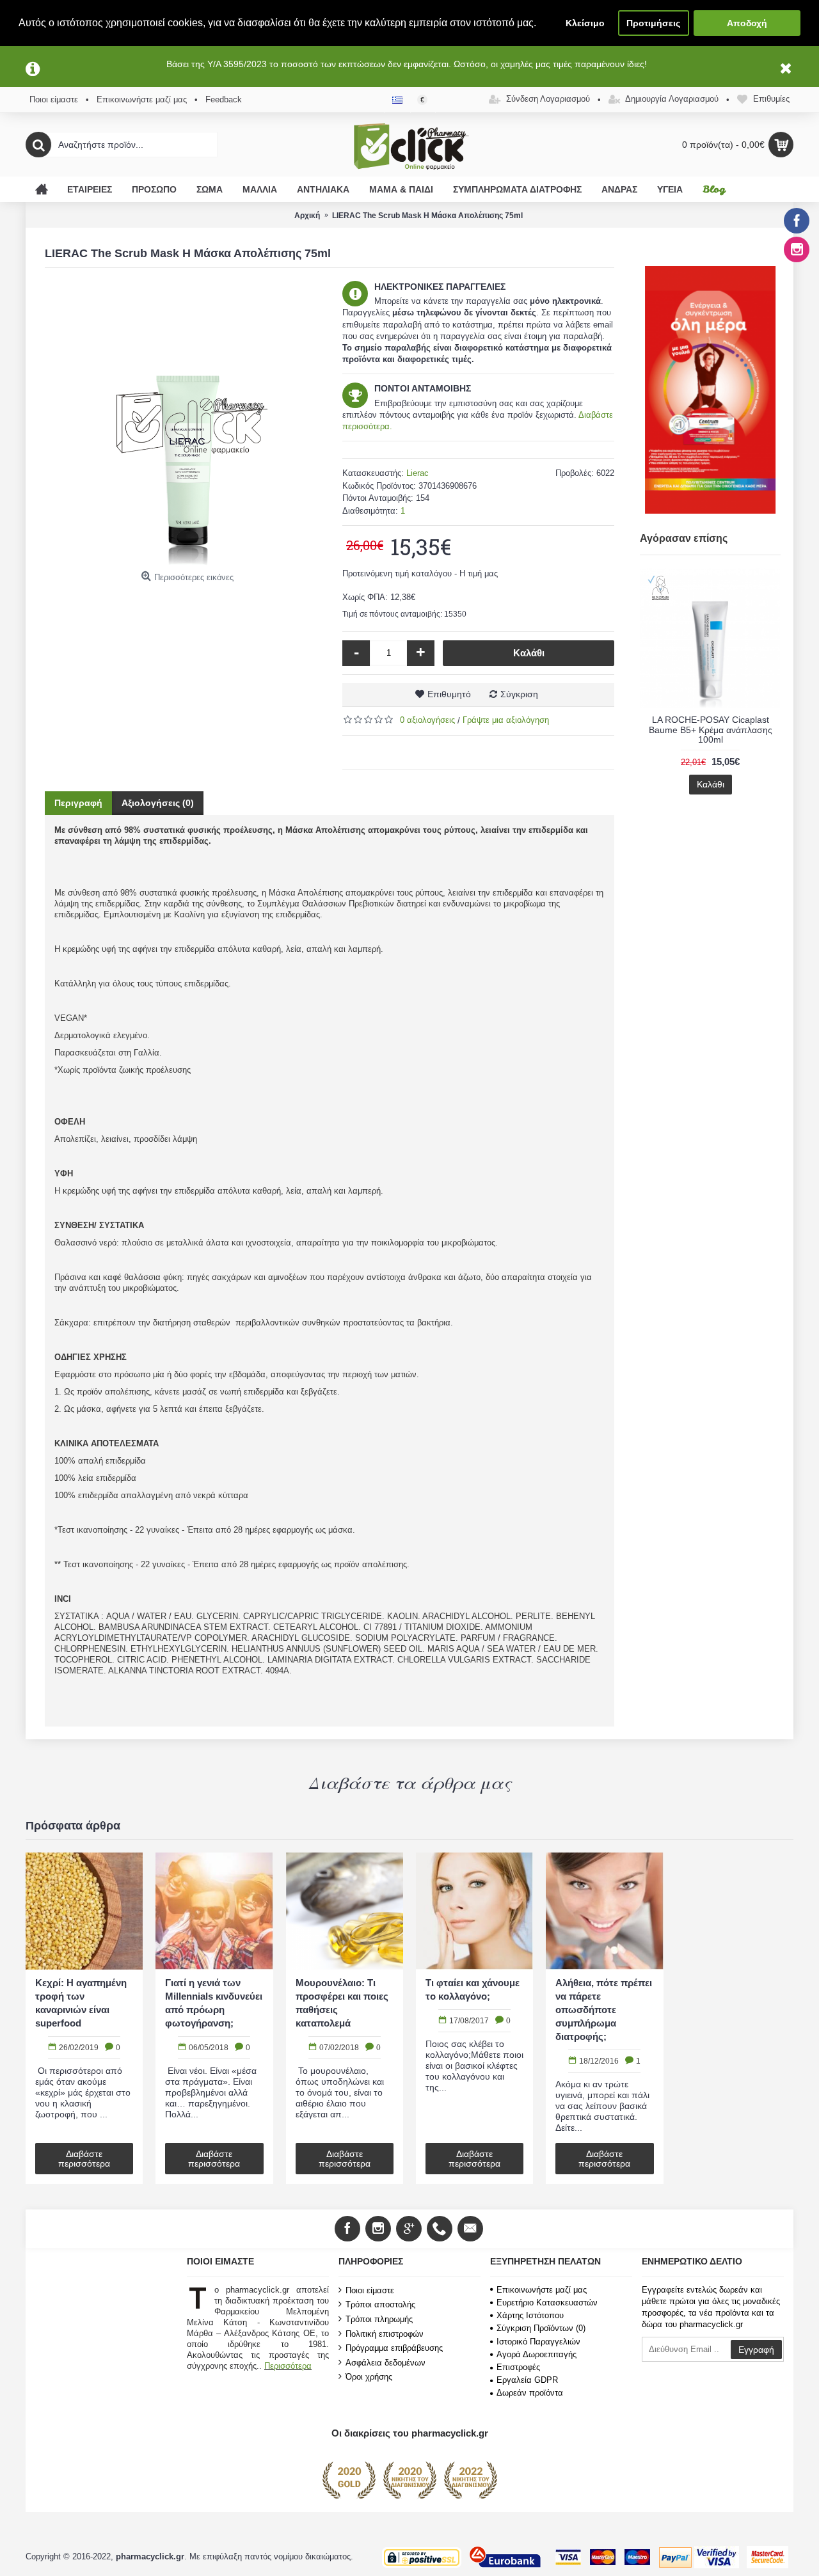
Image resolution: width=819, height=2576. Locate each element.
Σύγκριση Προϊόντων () (541, 2328)
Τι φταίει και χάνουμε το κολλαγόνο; (473, 1989)
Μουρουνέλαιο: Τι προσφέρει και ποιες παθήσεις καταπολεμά (342, 2003)
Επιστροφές (518, 2367)
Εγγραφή (756, 2350)
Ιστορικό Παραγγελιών (538, 2342)
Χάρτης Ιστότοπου (530, 2315)
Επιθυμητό (449, 694)
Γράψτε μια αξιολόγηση (506, 720)
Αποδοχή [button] (747, 23)
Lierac (417, 473)
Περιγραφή (78, 803)
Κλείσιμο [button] (585, 23)
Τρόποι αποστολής (380, 2304)
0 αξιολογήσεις (427, 720)
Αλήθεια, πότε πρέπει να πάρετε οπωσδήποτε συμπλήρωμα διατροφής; (604, 2010)
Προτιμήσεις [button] (653, 23)
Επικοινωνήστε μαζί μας (542, 2290)
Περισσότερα (288, 2366)
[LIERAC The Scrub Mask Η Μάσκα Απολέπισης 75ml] (187, 423)
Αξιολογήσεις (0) (158, 803)
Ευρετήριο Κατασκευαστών (547, 2303)
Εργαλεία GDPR (527, 2380)
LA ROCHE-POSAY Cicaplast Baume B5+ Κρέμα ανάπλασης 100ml (711, 730)
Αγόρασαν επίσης (684, 538)
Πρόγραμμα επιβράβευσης (394, 2348)
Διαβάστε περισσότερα (84, 2159)
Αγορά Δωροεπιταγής (537, 2354)
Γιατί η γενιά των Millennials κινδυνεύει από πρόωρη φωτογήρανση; (214, 2003)
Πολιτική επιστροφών (385, 2333)
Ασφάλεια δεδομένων (386, 2363)
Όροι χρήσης (369, 2377)
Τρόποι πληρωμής (379, 2319)
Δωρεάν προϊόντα (530, 2393)
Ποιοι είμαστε (370, 2290)
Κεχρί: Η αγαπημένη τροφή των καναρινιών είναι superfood (81, 2003)
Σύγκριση (519, 694)
